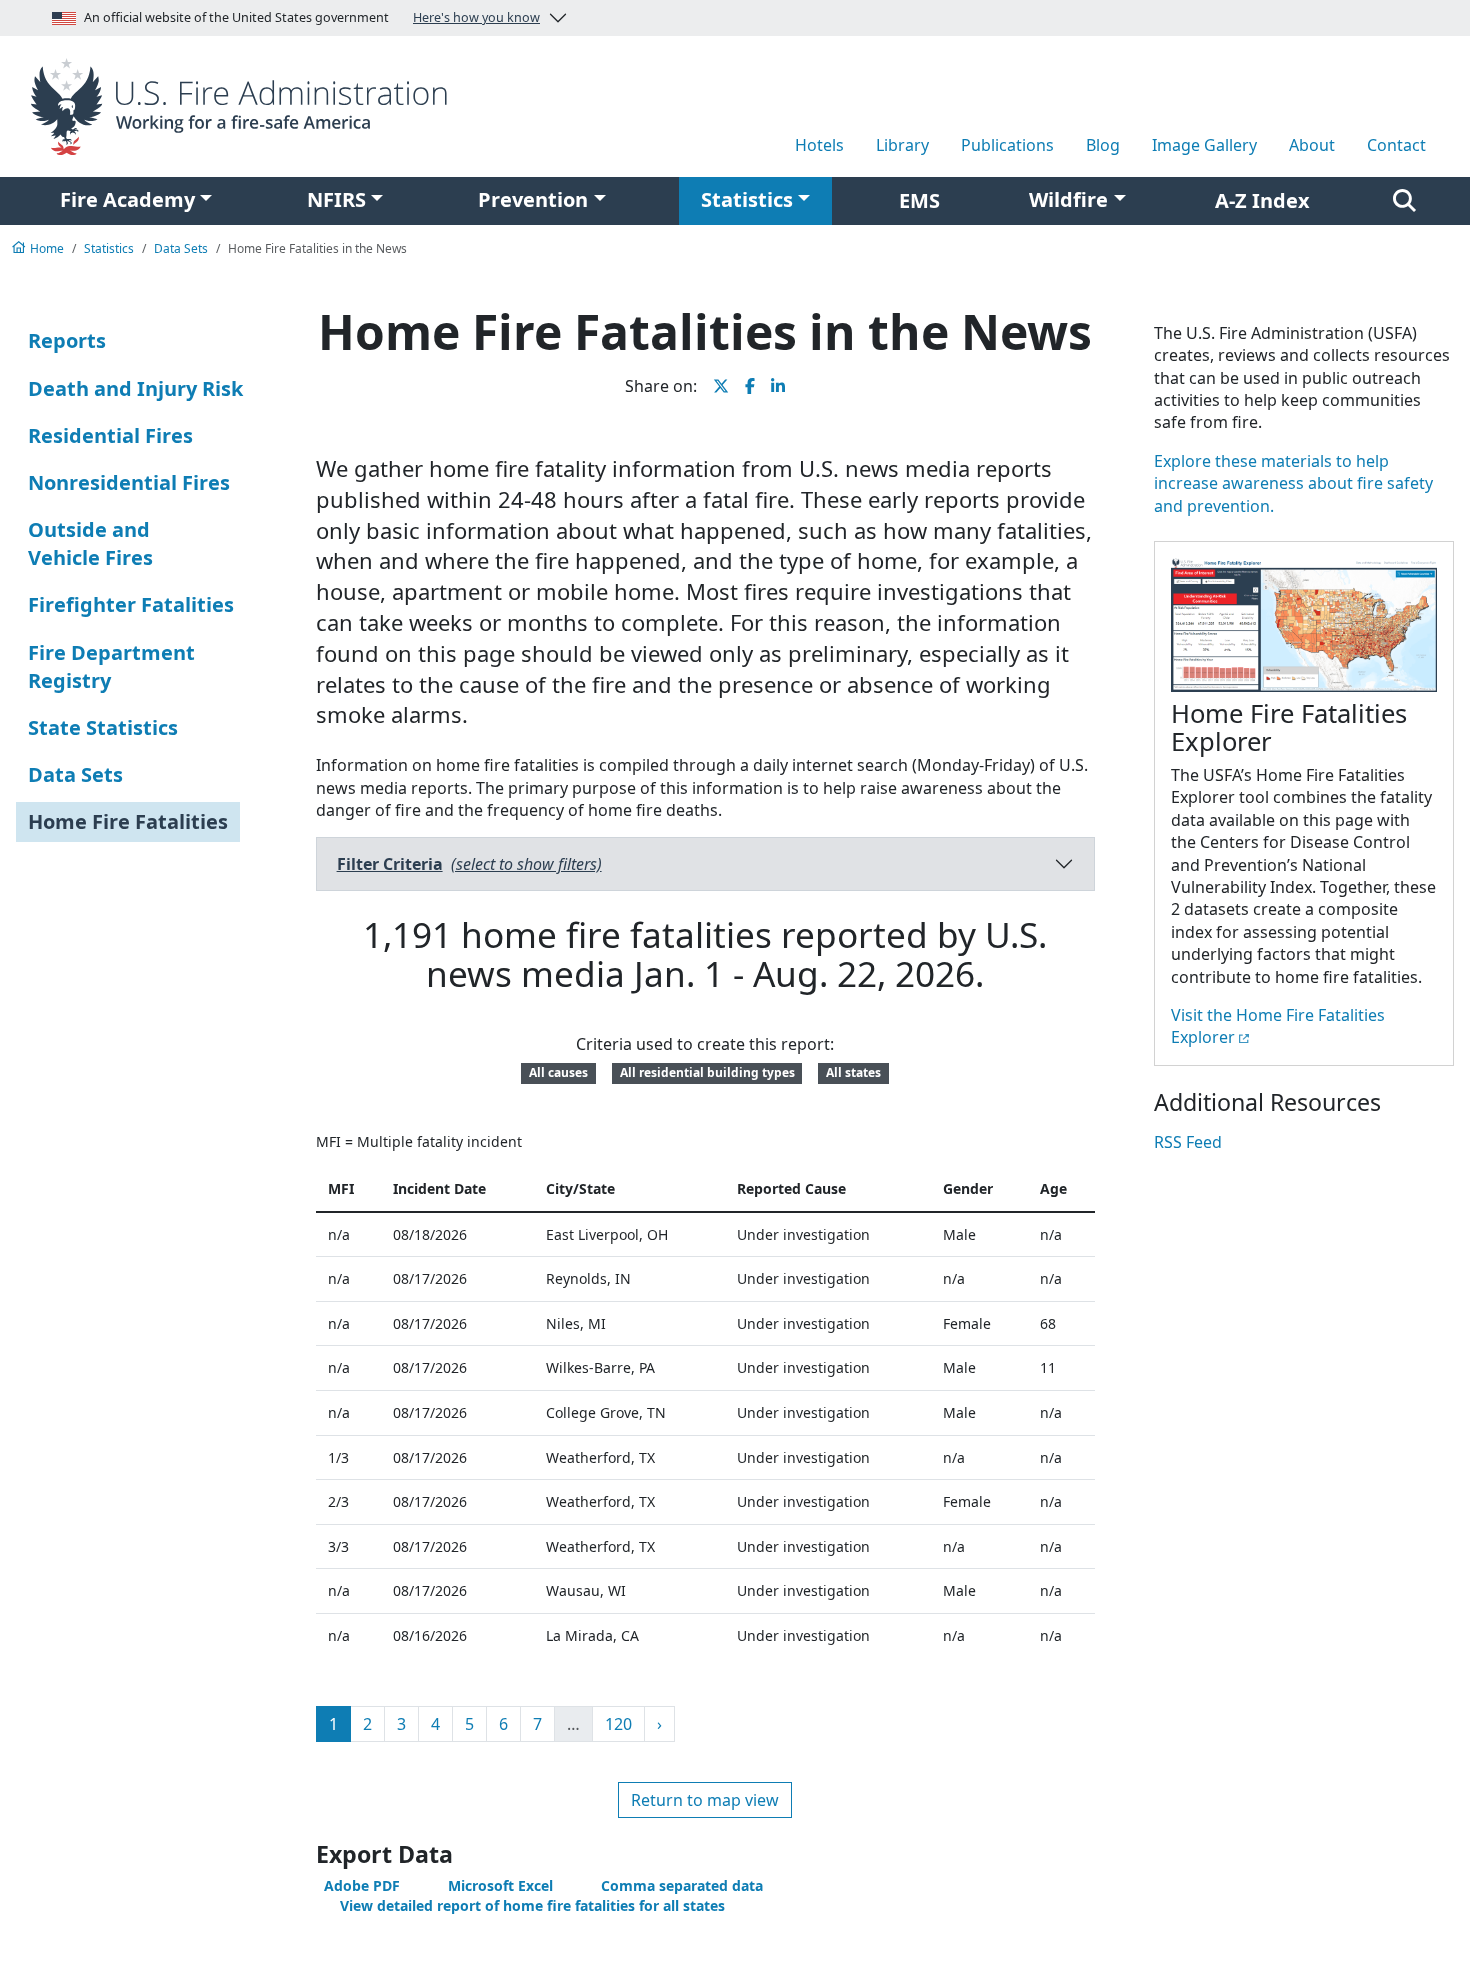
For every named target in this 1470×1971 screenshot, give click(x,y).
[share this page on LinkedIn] (778, 386)
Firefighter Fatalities (131, 604)
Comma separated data (682, 1885)
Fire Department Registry (111, 666)
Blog (1103, 145)
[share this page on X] (721, 386)
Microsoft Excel (500, 1885)
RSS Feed (1188, 1142)
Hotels (819, 145)
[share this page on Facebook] (750, 386)
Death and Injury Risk (135, 388)
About (1312, 145)
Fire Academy (127, 199)
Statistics (747, 199)
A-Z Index (1262, 200)
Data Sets (75, 774)
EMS (919, 200)
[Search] (1404, 201)
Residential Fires (110, 435)
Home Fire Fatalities (128, 821)
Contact (1396, 145)
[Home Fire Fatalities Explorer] (1304, 627)
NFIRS (336, 199)
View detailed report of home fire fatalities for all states (532, 1905)
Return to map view (705, 1800)
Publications (1007, 145)
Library (902, 145)
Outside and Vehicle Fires (90, 543)
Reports (67, 340)
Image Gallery (1204, 145)
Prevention (533, 199)
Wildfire (1068, 199)
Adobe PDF (362, 1885)
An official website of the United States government (312, 17)
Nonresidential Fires (129, 482)
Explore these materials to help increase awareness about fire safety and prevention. (1293, 483)
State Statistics (103, 727)
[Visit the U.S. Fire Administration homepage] (245, 105)
